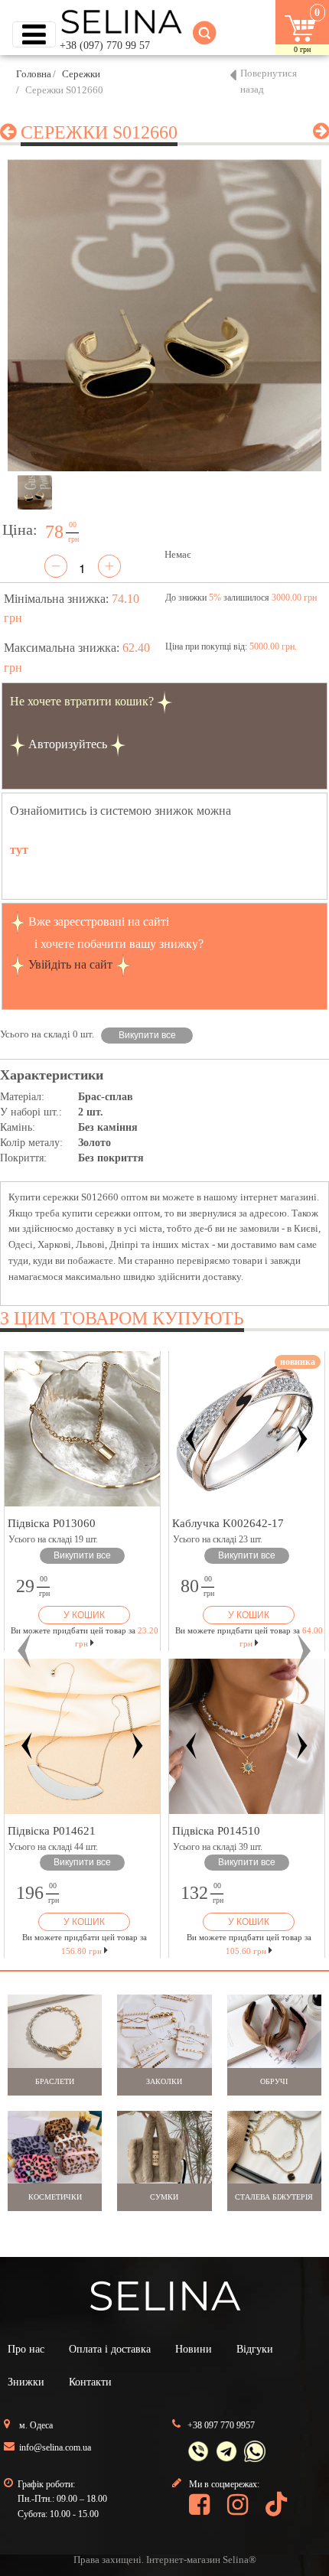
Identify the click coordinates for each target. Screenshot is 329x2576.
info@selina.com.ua (55, 2447)
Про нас (26, 2349)
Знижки (26, 2382)
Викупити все (147, 1035)
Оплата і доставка (110, 2349)
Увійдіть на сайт (70, 964)
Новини (194, 2349)
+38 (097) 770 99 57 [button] (105, 46)
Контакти (90, 2382)
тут (19, 850)
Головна (34, 74)
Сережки (81, 74)
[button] (25, 1651)
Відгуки (255, 2349)
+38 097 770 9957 (221, 2425)
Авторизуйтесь (68, 744)
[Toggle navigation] (34, 34)
